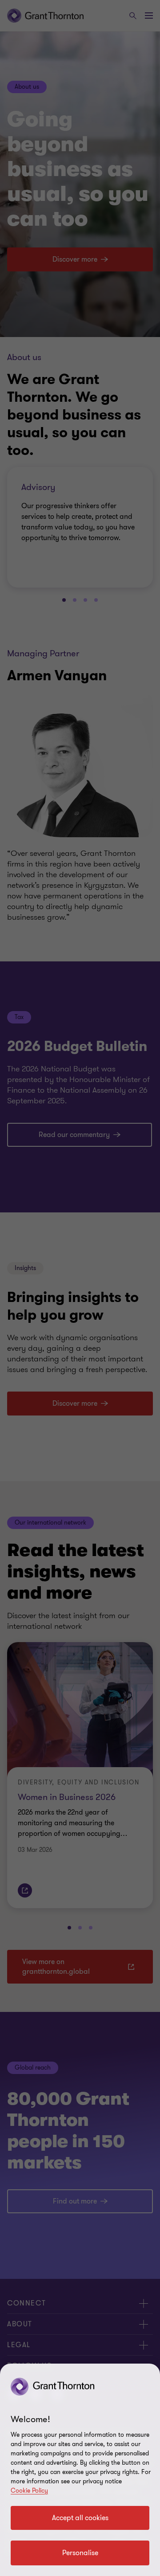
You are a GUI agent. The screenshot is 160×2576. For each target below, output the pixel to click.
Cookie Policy (29, 2491)
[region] (80, 2470)
